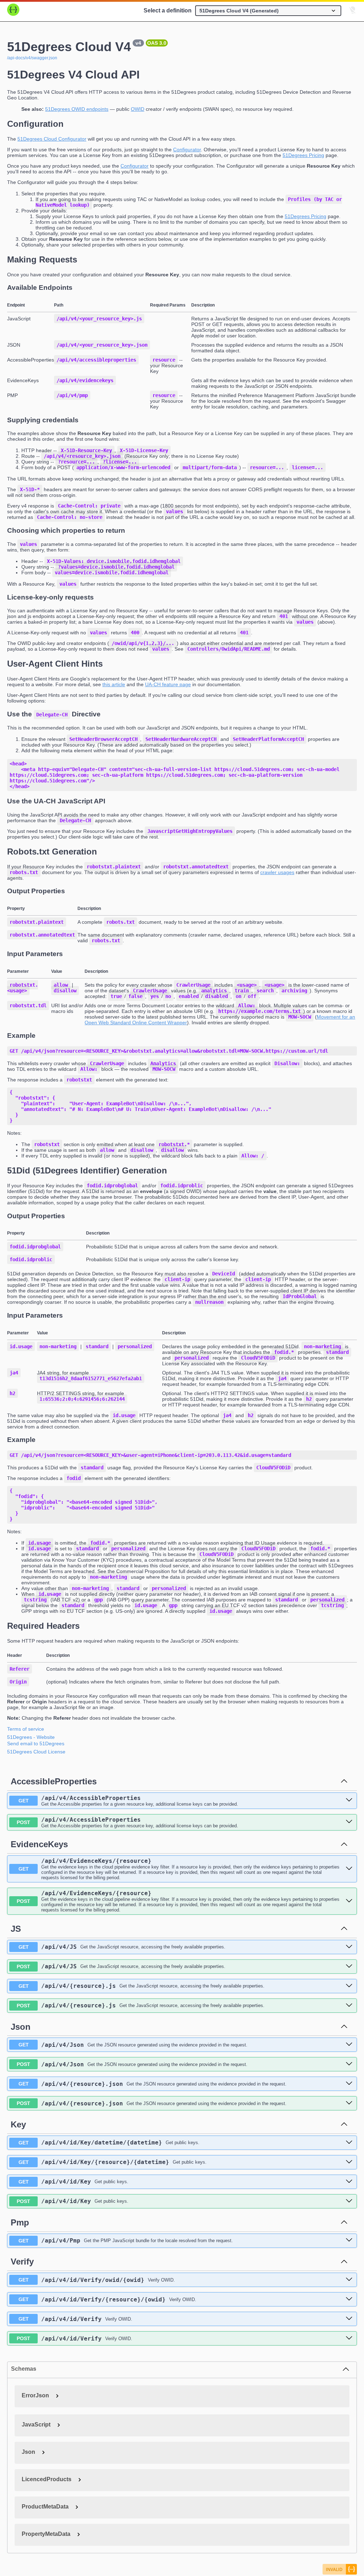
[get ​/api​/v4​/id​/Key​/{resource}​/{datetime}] (349, 2162)
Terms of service (26, 1729)
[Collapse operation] (344, 1781)
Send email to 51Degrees (36, 1743)
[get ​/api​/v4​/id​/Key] (349, 2182)
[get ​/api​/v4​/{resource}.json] (349, 2084)
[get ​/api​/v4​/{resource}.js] (349, 1986)
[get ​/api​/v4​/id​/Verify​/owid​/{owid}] (349, 2280)
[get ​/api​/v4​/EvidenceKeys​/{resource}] (349, 1869)
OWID (138, 109)
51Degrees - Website (31, 1737)
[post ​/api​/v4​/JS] (349, 1967)
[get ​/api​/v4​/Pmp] (349, 2240)
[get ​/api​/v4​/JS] (349, 1947)
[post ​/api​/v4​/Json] (349, 2064)
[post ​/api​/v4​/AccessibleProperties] (349, 1822)
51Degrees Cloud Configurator (52, 139)
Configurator (187, 150)
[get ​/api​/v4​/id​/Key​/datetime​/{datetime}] (349, 2143)
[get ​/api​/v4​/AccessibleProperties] (349, 1800)
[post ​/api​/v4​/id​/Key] (349, 2201)
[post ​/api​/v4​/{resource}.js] (349, 2006)
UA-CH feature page (168, 684)
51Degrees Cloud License (36, 1752)
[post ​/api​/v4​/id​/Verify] (349, 2338)
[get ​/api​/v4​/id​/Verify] (349, 2319)
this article (114, 684)
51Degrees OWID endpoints (77, 109)
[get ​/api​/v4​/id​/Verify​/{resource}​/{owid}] (349, 2299)
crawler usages (277, 872)
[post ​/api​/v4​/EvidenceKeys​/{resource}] (349, 1901)
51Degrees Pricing (303, 155)
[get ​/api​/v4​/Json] (349, 2045)
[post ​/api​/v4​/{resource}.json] (349, 2103)
